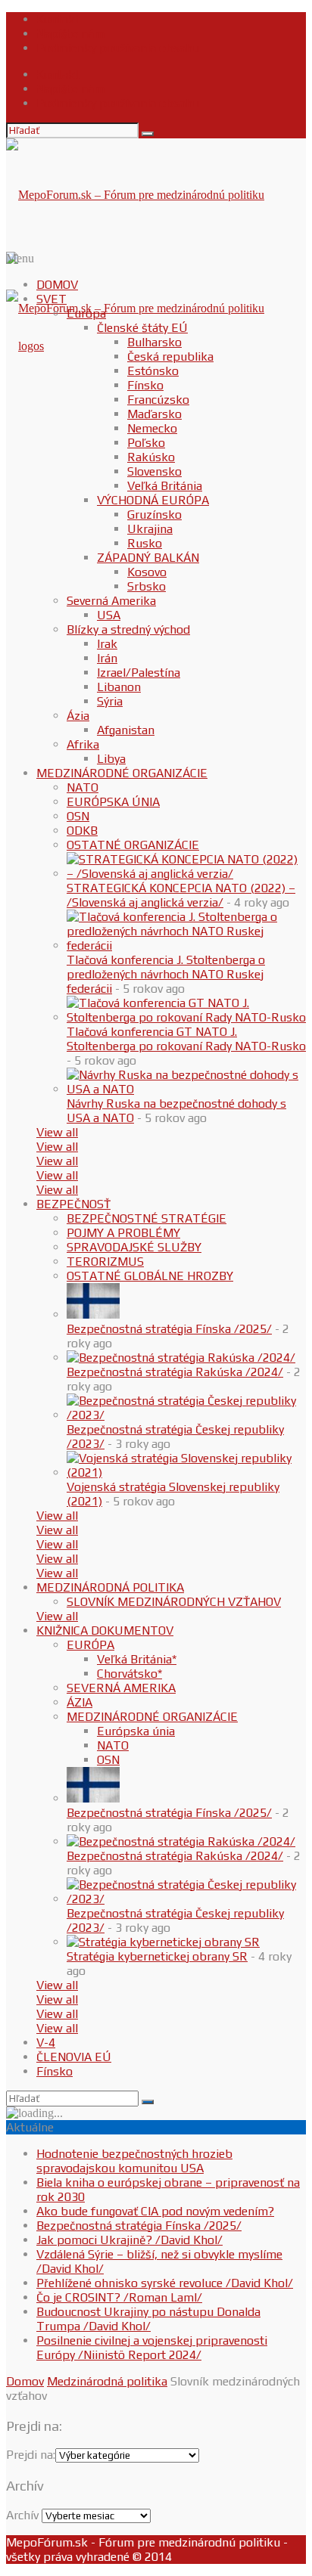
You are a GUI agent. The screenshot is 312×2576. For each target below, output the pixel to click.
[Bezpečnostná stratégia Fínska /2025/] (93, 1314)
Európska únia (136, 1731)
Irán (107, 658)
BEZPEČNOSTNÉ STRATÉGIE (147, 1218)
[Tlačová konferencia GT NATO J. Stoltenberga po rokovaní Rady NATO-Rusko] (186, 1017)
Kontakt (58, 19)
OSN (78, 816)
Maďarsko (154, 414)
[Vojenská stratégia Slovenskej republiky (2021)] (186, 1472)
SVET (51, 299)
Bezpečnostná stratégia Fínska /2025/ (169, 1329)
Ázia (78, 716)
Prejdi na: (31, 2455)
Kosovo (147, 572)
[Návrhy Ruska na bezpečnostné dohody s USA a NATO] (186, 1089)
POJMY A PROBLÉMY (123, 1233)
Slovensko (154, 471)
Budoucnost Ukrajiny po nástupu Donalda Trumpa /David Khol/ (148, 2319)
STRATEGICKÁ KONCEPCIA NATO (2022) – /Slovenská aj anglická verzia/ (181, 895)
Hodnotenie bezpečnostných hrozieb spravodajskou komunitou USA (134, 2161)
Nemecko (152, 428)
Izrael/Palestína (139, 673)
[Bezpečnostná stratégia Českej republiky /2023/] (186, 1415)
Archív (22, 2515)
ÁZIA (80, 1702)
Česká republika (170, 356)
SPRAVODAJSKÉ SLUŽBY (134, 1247)
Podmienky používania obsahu (118, 48)
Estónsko (153, 371)
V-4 (46, 2043)
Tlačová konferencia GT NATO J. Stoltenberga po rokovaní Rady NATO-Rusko (186, 1039)
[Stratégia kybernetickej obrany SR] (163, 1942)
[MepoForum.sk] (25, 346)
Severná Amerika (111, 601)
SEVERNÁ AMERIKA (121, 1688)
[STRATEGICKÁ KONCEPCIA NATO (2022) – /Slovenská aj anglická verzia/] (186, 874)
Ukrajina (150, 529)
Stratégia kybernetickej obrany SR (157, 1956)
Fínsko (145, 385)
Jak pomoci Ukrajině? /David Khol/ (129, 2240)
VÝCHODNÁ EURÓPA (153, 500)
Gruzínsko (154, 515)
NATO (83, 787)
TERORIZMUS (105, 1262)
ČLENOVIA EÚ (74, 2057)
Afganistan (126, 730)
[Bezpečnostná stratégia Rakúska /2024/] (181, 1358)
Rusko (145, 543)
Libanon (119, 687)
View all (57, 1132)
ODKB (82, 831)
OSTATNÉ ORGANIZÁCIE (133, 845)
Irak (107, 644)
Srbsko (147, 586)
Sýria (110, 701)
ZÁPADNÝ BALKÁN (148, 558)
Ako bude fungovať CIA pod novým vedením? (155, 2211)
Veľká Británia (165, 486)
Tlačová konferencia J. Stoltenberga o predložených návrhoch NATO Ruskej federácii (166, 974)
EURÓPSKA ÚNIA (113, 802)
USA (109, 615)
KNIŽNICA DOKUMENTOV (105, 1631)
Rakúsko (151, 457)
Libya (111, 759)
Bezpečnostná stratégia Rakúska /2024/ (175, 1372)
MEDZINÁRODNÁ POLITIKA (110, 1587)
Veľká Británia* (137, 1659)
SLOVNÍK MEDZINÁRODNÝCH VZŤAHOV (174, 1602)
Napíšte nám (70, 34)
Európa (86, 313)
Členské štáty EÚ (142, 328)
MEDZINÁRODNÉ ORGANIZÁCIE (122, 773)
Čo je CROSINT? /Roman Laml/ (119, 2297)
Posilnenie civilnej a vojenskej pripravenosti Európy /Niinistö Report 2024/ (152, 2348)
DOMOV (57, 285)
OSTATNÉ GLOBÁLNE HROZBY (150, 1276)
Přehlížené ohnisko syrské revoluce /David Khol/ (165, 2283)
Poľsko (146, 443)
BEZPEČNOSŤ (73, 1204)
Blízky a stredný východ (128, 629)
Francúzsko (158, 400)
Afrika (83, 744)
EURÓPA (90, 1645)
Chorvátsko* (129, 1674)
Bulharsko (154, 342)
